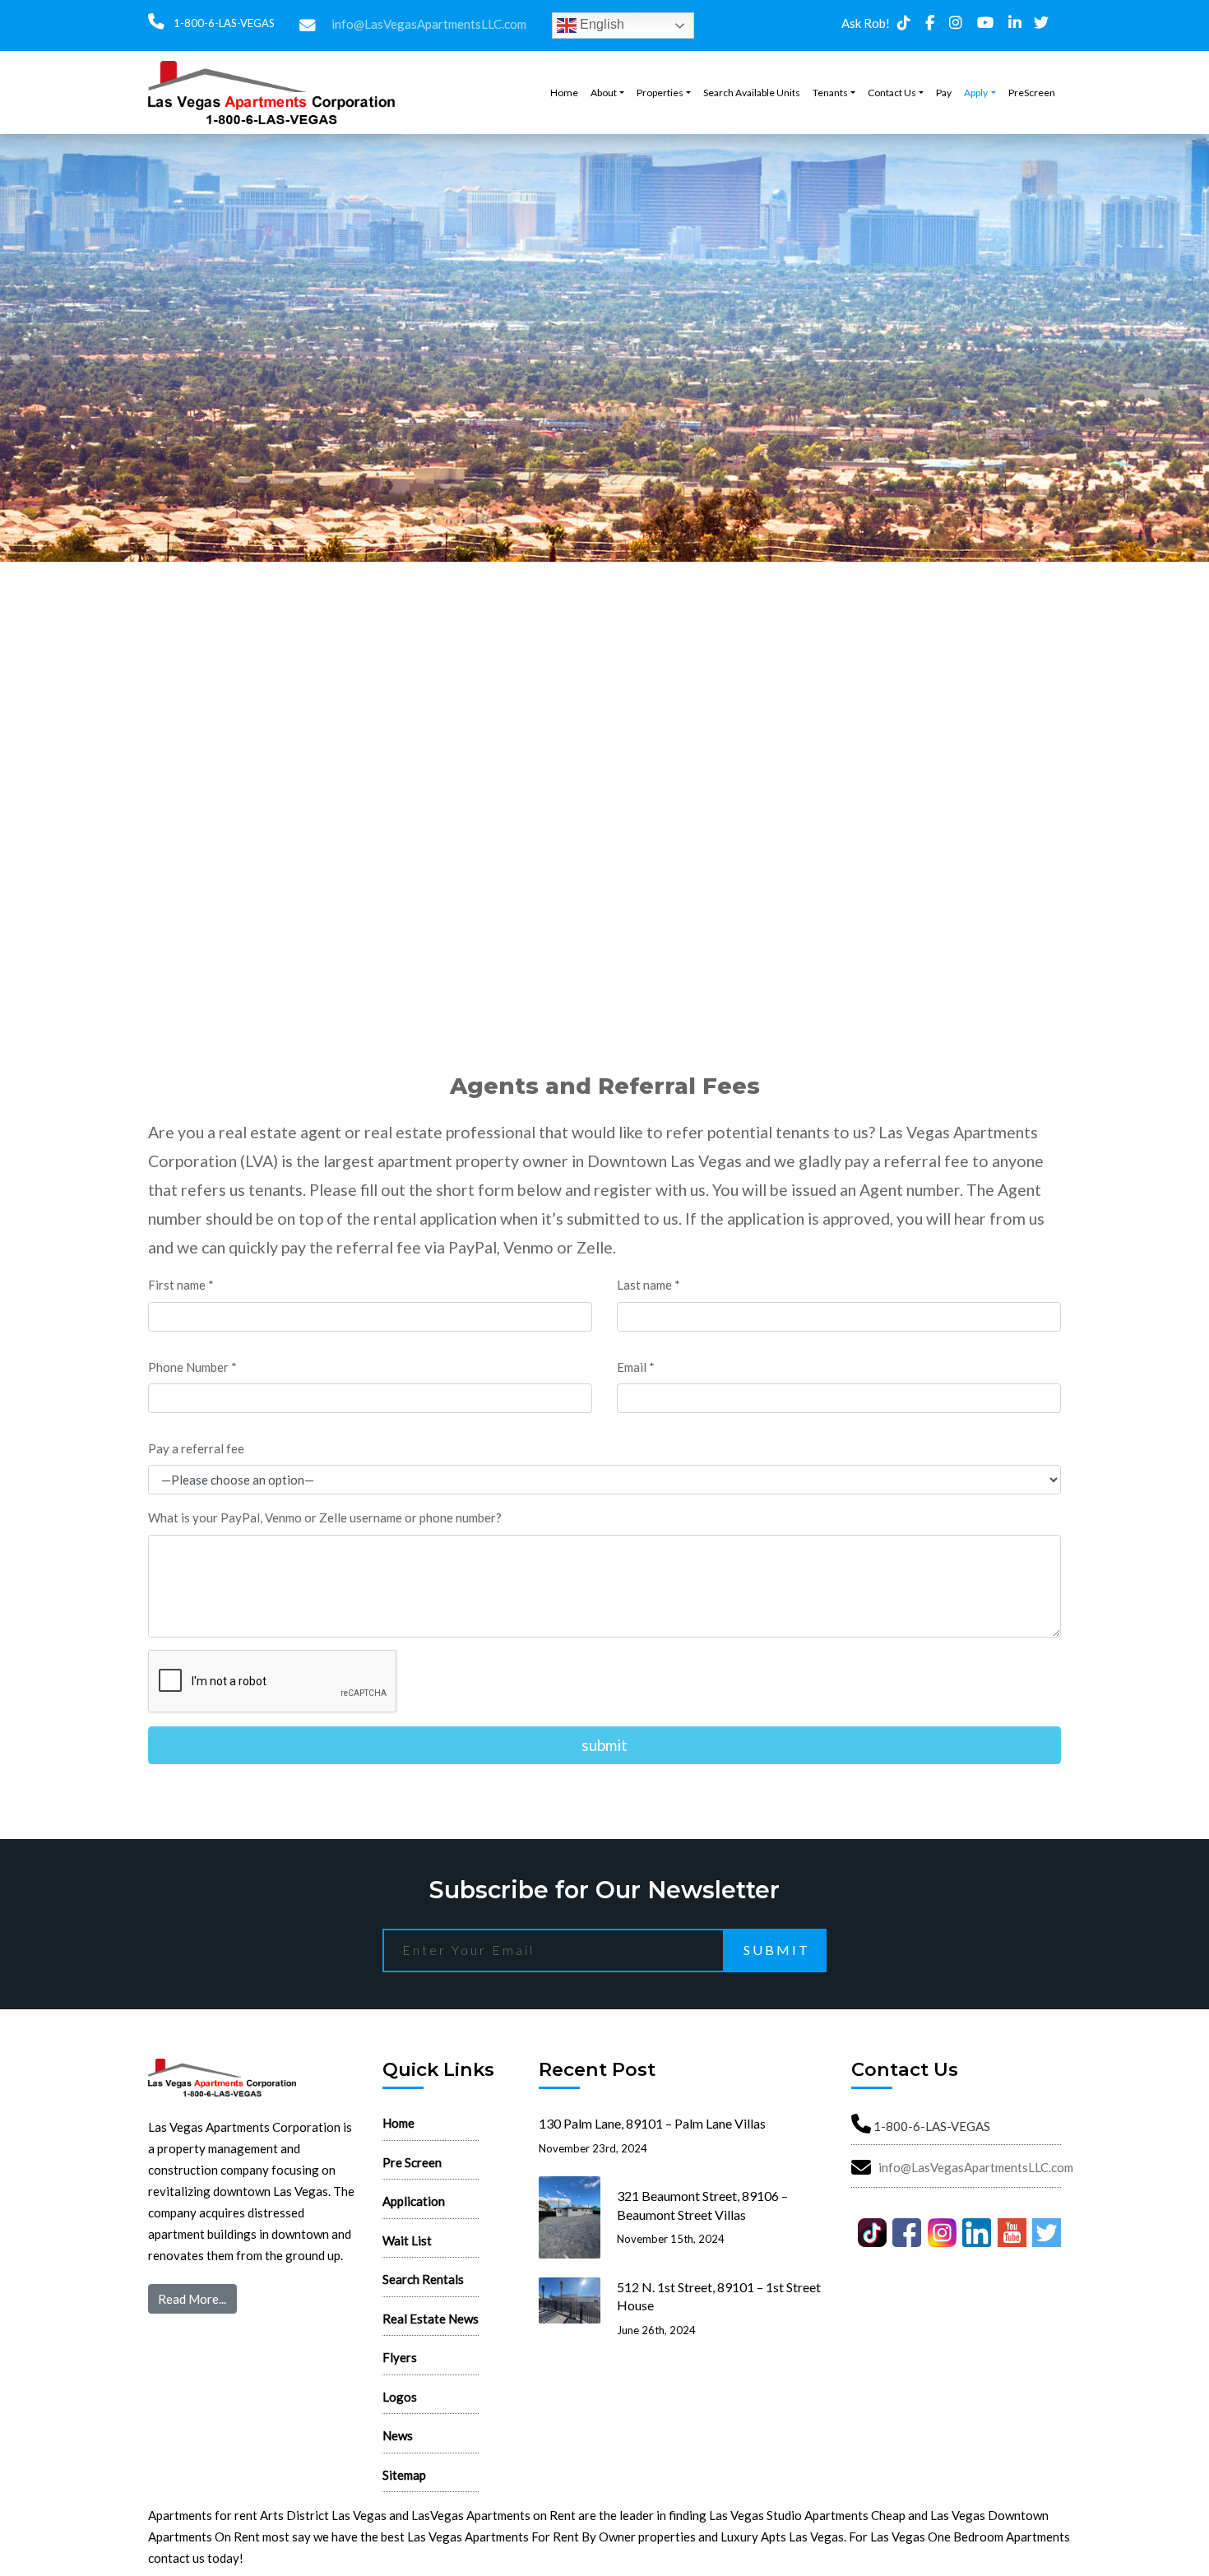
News (398, 2435)
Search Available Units (752, 93)
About (604, 93)
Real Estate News (431, 2319)
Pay (944, 93)
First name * (181, 1285)
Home (564, 93)
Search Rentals (423, 2279)
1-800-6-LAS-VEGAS (223, 23)
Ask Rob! (866, 23)
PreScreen (1032, 93)
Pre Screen (412, 2162)
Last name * (649, 1285)
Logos (400, 2397)
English (600, 24)
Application (414, 2201)
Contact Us (892, 93)
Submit (777, 1950)
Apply (976, 93)
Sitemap (404, 2475)
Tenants (830, 93)
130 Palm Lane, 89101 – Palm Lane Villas (652, 2123)
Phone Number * (192, 1367)
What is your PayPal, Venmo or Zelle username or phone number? (325, 1517)
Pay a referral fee (196, 1448)
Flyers (400, 2357)
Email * (636, 1367)
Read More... (192, 2299)
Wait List (407, 2240)
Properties (660, 93)
